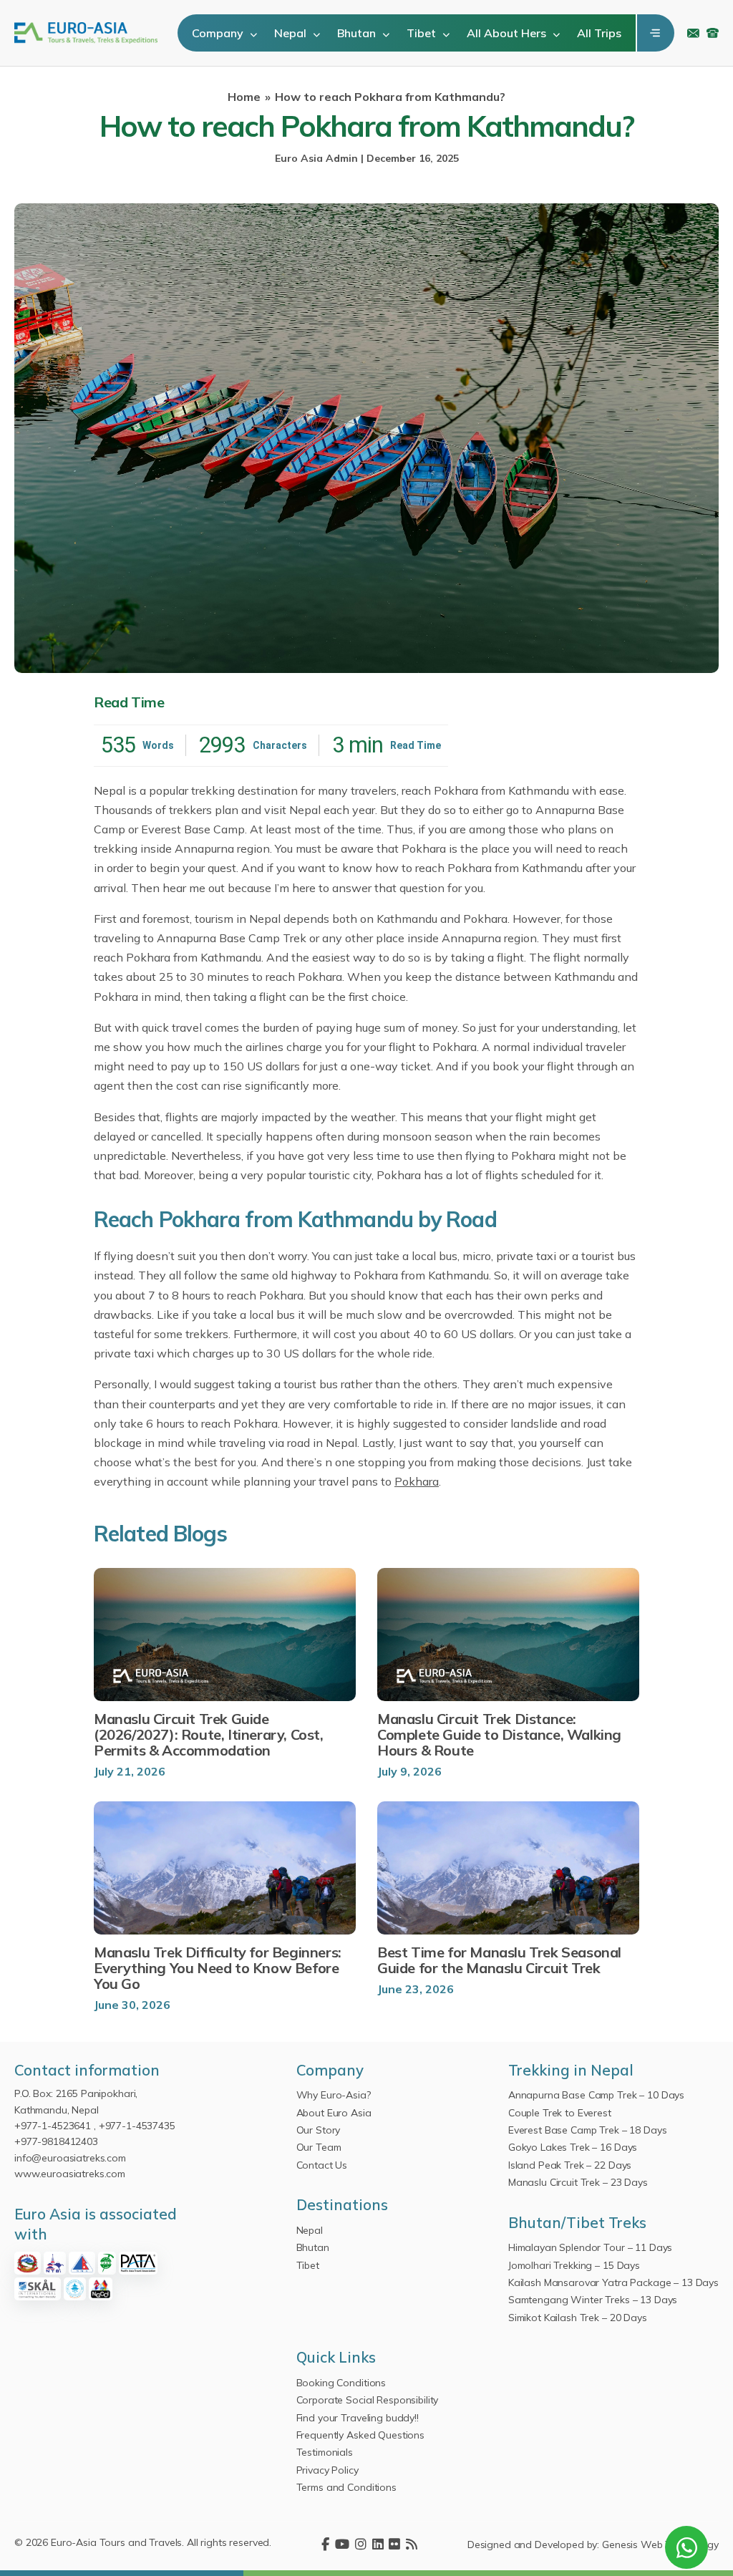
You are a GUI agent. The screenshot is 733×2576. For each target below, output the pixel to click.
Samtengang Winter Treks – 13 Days (593, 2300)
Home (244, 97)
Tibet (423, 33)
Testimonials (325, 2452)
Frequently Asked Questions (360, 2435)
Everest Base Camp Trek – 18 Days (588, 2130)
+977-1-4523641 (53, 2126)
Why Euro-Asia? (334, 2095)
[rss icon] (412, 2545)
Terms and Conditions (346, 2487)
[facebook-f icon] (325, 2545)
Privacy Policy (327, 2470)
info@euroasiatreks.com (693, 33)
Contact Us (322, 2165)
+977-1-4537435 (137, 2126)
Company (219, 33)
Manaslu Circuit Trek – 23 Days (578, 2182)
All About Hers (508, 33)
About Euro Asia (334, 2113)
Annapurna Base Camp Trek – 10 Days (596, 2095)
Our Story (319, 2130)
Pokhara (417, 1481)
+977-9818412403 (56, 2141)
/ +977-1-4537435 (713, 33)
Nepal (292, 33)
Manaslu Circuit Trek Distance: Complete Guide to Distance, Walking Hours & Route (499, 1735)
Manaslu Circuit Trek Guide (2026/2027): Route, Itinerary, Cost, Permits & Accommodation (209, 1735)
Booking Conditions (341, 2383)
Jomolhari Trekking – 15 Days (574, 2265)
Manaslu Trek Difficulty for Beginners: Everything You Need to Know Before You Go (218, 1968)
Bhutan (358, 33)
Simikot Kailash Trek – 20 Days (578, 2318)
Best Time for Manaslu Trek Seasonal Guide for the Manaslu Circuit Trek (499, 1960)
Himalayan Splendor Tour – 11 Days (590, 2247)
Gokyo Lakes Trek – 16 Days (573, 2147)
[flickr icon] (394, 2545)
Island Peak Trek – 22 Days (570, 2165)
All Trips (599, 33)
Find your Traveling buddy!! (358, 2418)
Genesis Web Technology (660, 2544)
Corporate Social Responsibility (368, 2400)
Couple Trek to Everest (560, 2113)
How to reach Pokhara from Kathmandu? (390, 97)
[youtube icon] (342, 2545)
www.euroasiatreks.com (70, 2174)
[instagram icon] (361, 2545)
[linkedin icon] (378, 2545)
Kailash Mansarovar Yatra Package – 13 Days (613, 2282)
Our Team (319, 2147)
